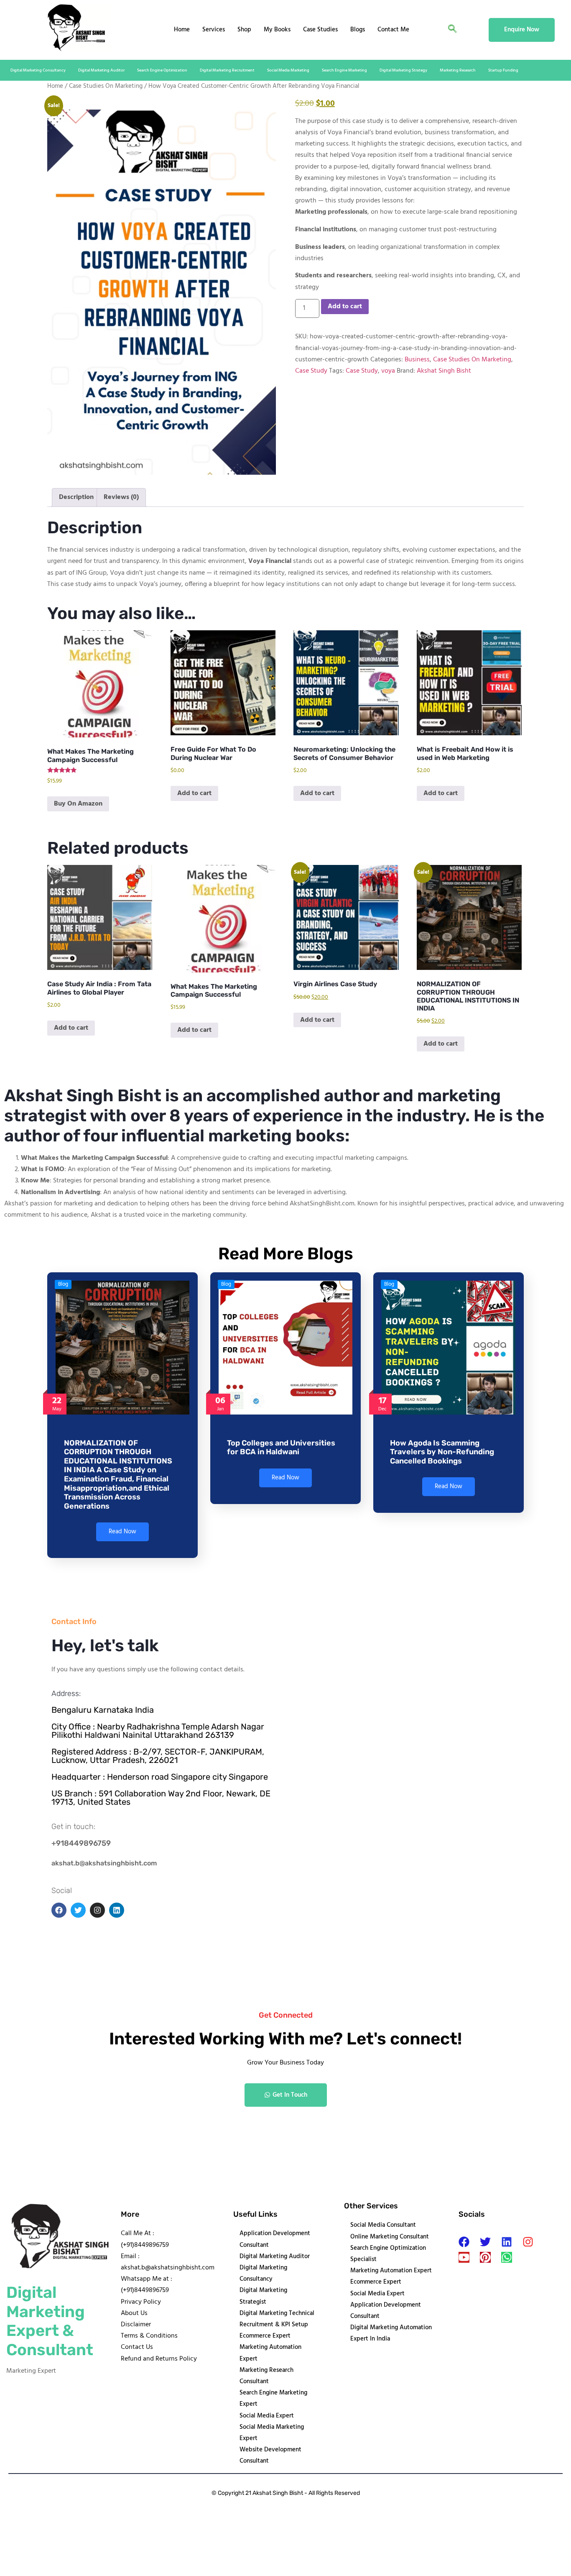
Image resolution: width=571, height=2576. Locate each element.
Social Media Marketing (288, 70)
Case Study (311, 371)
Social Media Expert (267, 2416)
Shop (244, 30)
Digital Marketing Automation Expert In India (391, 2333)
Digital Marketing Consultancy (38, 70)
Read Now (122, 1532)
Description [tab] (76, 497)
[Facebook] (464, 2242)
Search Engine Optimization (162, 70)
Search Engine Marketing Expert (273, 2398)
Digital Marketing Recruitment (227, 70)
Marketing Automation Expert (270, 2353)
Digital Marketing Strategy (403, 70)
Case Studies (320, 30)
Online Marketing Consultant (390, 2237)
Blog (63, 1284)
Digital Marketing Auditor (101, 70)
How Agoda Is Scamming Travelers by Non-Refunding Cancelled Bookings (442, 1452)
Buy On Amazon (78, 804)
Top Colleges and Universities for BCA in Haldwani (281, 1448)
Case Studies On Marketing (106, 86)
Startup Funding (503, 70)
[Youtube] (464, 2257)
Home (182, 30)
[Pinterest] (485, 2257)
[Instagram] (528, 2242)
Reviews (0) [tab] (121, 497)
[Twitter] (485, 2242)
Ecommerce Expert (265, 2336)
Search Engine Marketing (344, 70)
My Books (277, 30)
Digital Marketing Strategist (263, 2296)
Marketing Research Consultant (266, 2376)
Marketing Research (458, 70)
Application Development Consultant (275, 2239)
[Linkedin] (507, 2242)
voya (388, 371)
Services (214, 30)
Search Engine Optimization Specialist (388, 2254)
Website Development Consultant (270, 2455)
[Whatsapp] (507, 2257)
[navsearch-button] (452, 30)
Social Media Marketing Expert (272, 2433)
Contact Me (393, 30)
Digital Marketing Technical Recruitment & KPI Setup (277, 2319)
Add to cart (345, 307)
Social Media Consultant (383, 2225)
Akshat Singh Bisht (444, 371)
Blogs (358, 30)
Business (417, 360)
